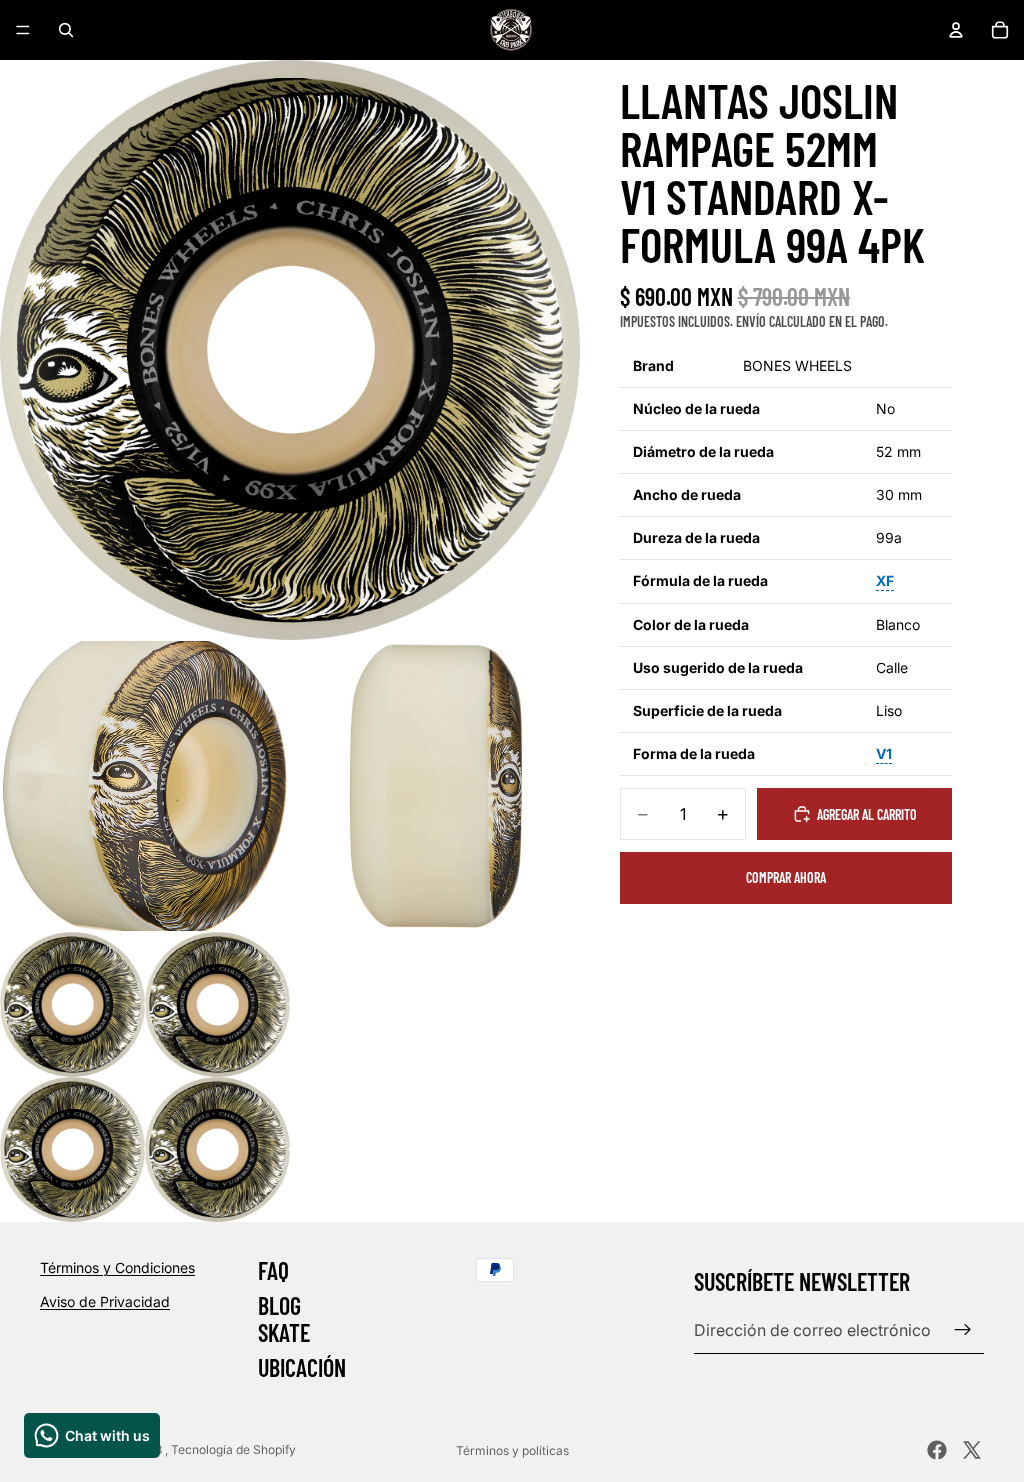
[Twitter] (972, 1450)
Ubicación (302, 1368)
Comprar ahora (786, 877)
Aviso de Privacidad (105, 1301)
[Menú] (23, 30)
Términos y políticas (512, 1450)
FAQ (273, 1270)
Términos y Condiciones (117, 1267)
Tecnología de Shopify (233, 1449)
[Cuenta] (956, 30)
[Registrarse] (963, 1330)
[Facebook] (937, 1450)
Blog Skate (284, 1319)
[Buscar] (66, 30)
